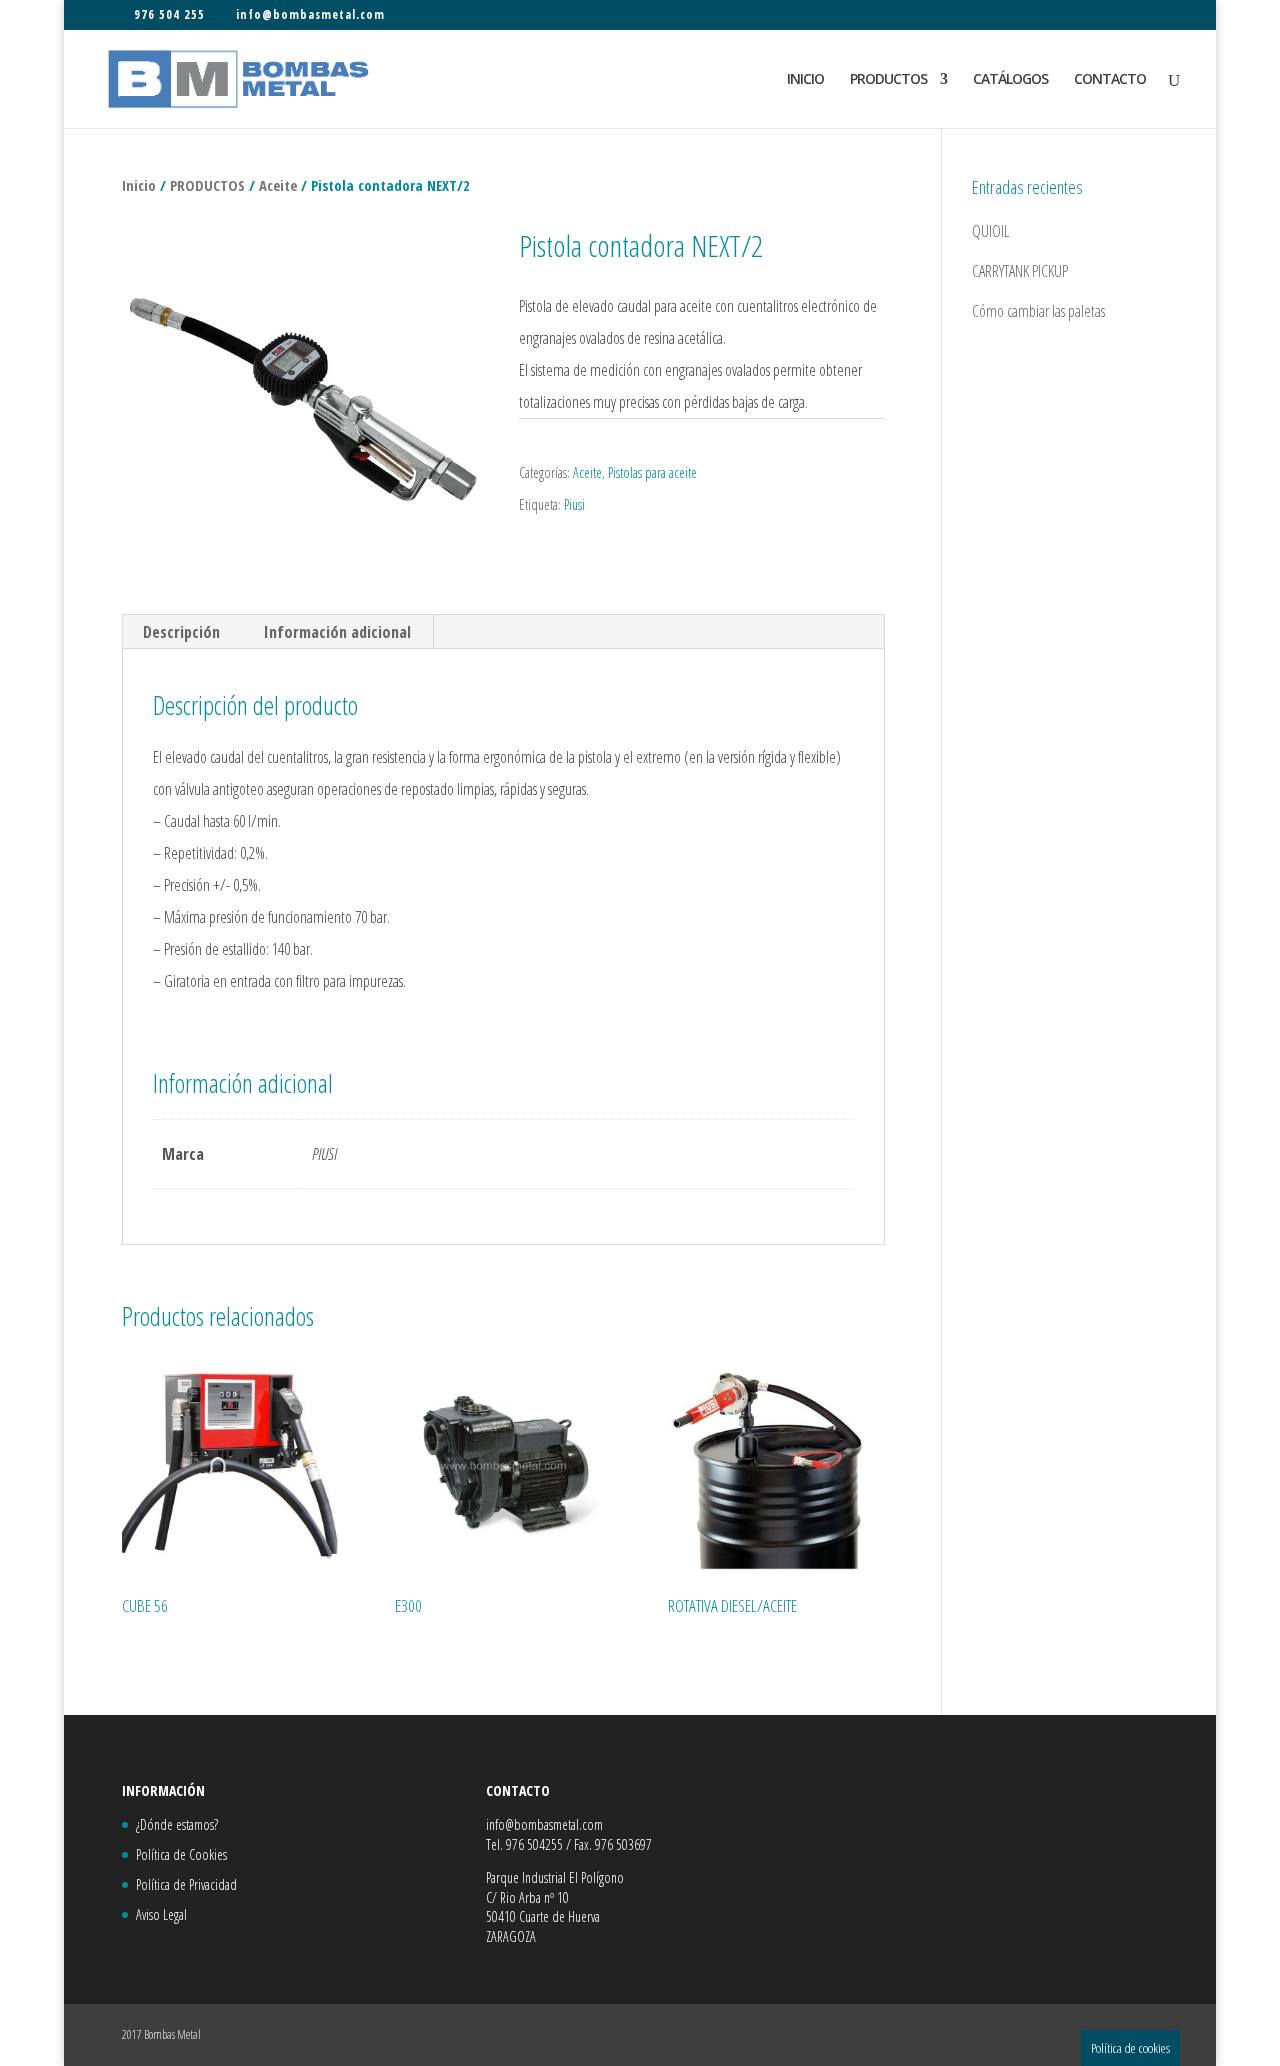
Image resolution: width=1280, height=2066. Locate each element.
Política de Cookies (181, 1854)
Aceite (278, 185)
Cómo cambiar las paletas (1038, 311)
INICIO (805, 80)
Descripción (181, 632)
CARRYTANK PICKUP (1020, 271)
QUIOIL (990, 231)
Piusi (574, 504)
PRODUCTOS (888, 80)
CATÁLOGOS (1010, 80)
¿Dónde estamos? (177, 1824)
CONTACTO (1110, 80)
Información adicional (337, 632)
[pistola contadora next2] (305, 399)
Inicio (139, 185)
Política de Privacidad (186, 1884)
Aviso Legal (161, 1914)
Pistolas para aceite (652, 472)
